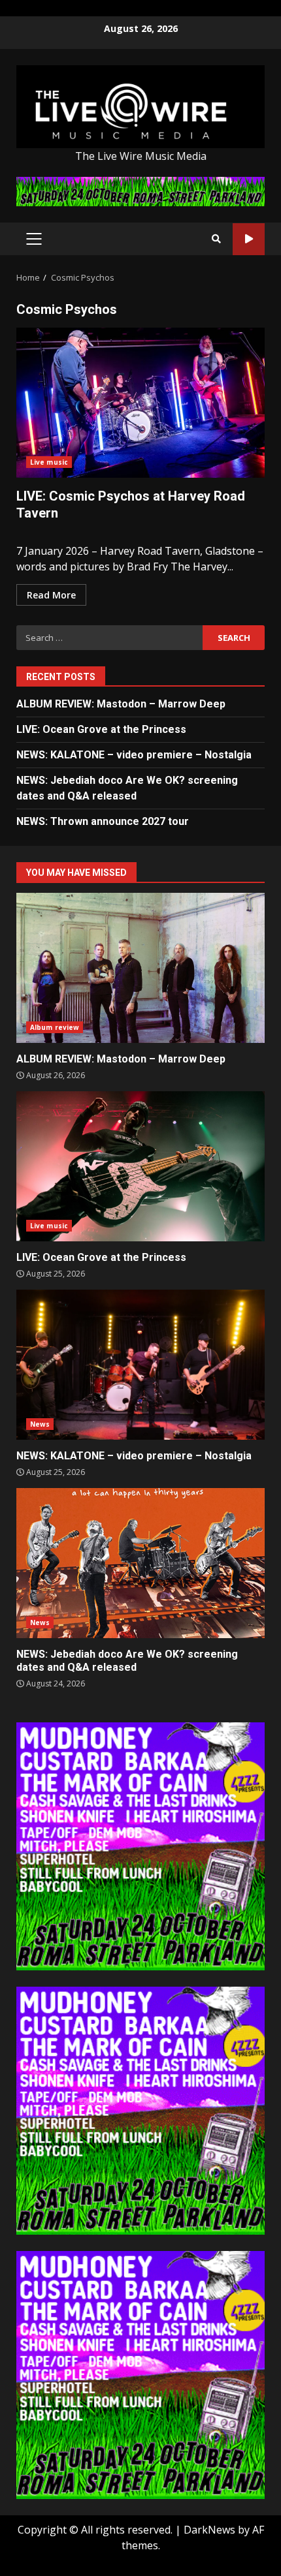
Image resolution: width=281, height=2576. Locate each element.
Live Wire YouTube (249, 239)
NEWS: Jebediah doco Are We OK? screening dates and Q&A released (140, 1563)
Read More (51, 595)
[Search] (216, 239)
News (40, 1424)
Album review (55, 1027)
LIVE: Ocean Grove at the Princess (101, 729)
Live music (49, 462)
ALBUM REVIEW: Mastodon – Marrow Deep (121, 704)
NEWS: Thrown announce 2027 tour (103, 821)
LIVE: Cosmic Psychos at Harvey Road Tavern (140, 403)
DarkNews (209, 2530)
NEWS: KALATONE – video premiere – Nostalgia (134, 755)
